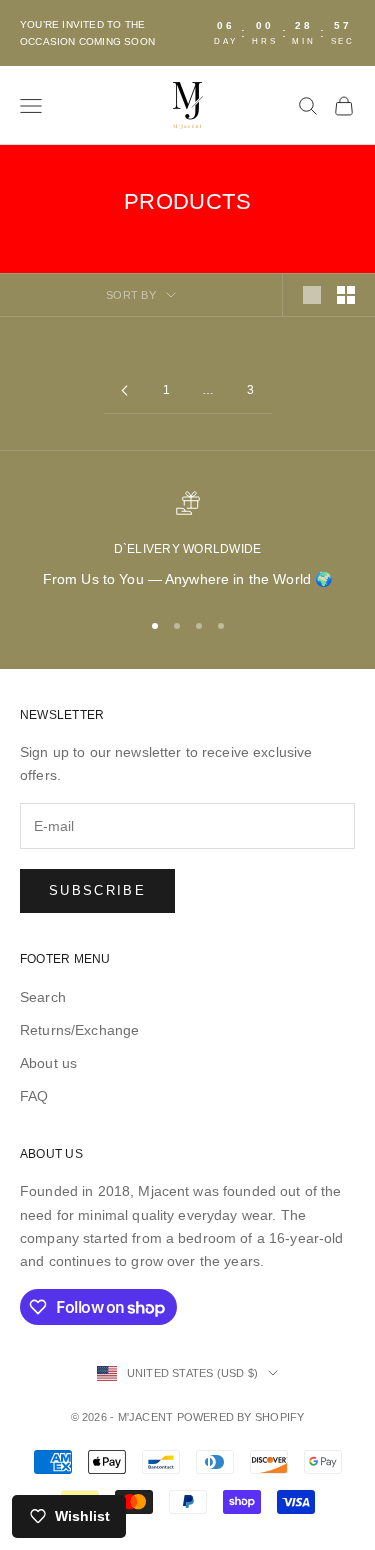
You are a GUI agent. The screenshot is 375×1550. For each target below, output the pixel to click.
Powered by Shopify (241, 1417)
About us (48, 1063)
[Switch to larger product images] (312, 295)
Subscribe (97, 890)
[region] (187, 540)
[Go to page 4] (125, 390)
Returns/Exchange (79, 1030)
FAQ (34, 1096)
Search (43, 997)
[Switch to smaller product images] (346, 295)
